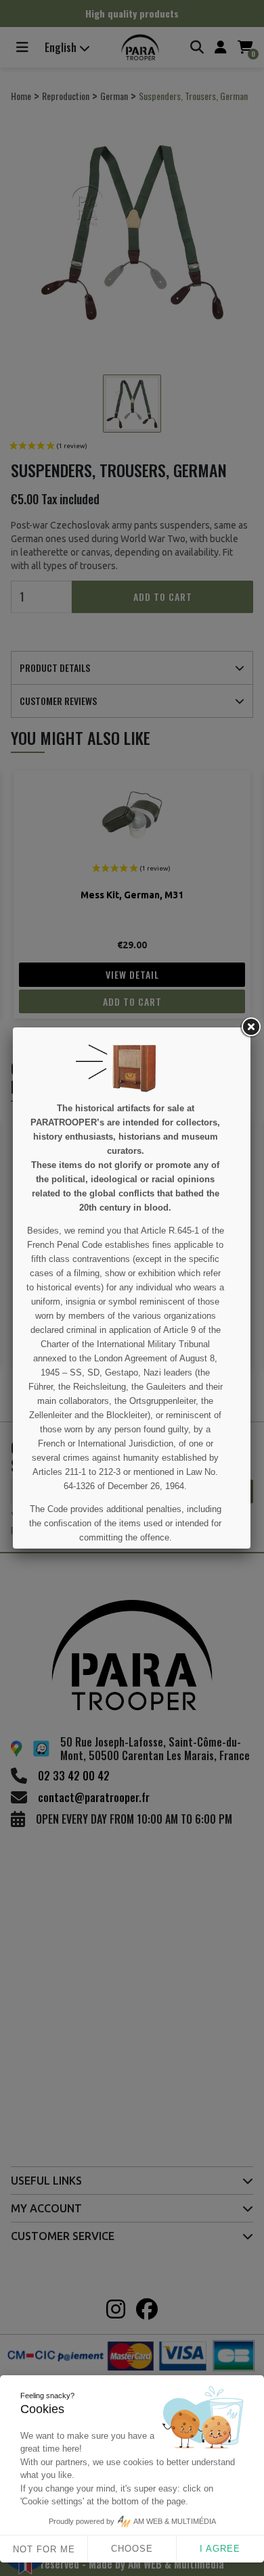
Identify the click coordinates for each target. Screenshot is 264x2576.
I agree (220, 2549)
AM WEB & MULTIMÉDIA (175, 2521)
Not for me (44, 2549)
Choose (132, 2549)
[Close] (250, 1027)
